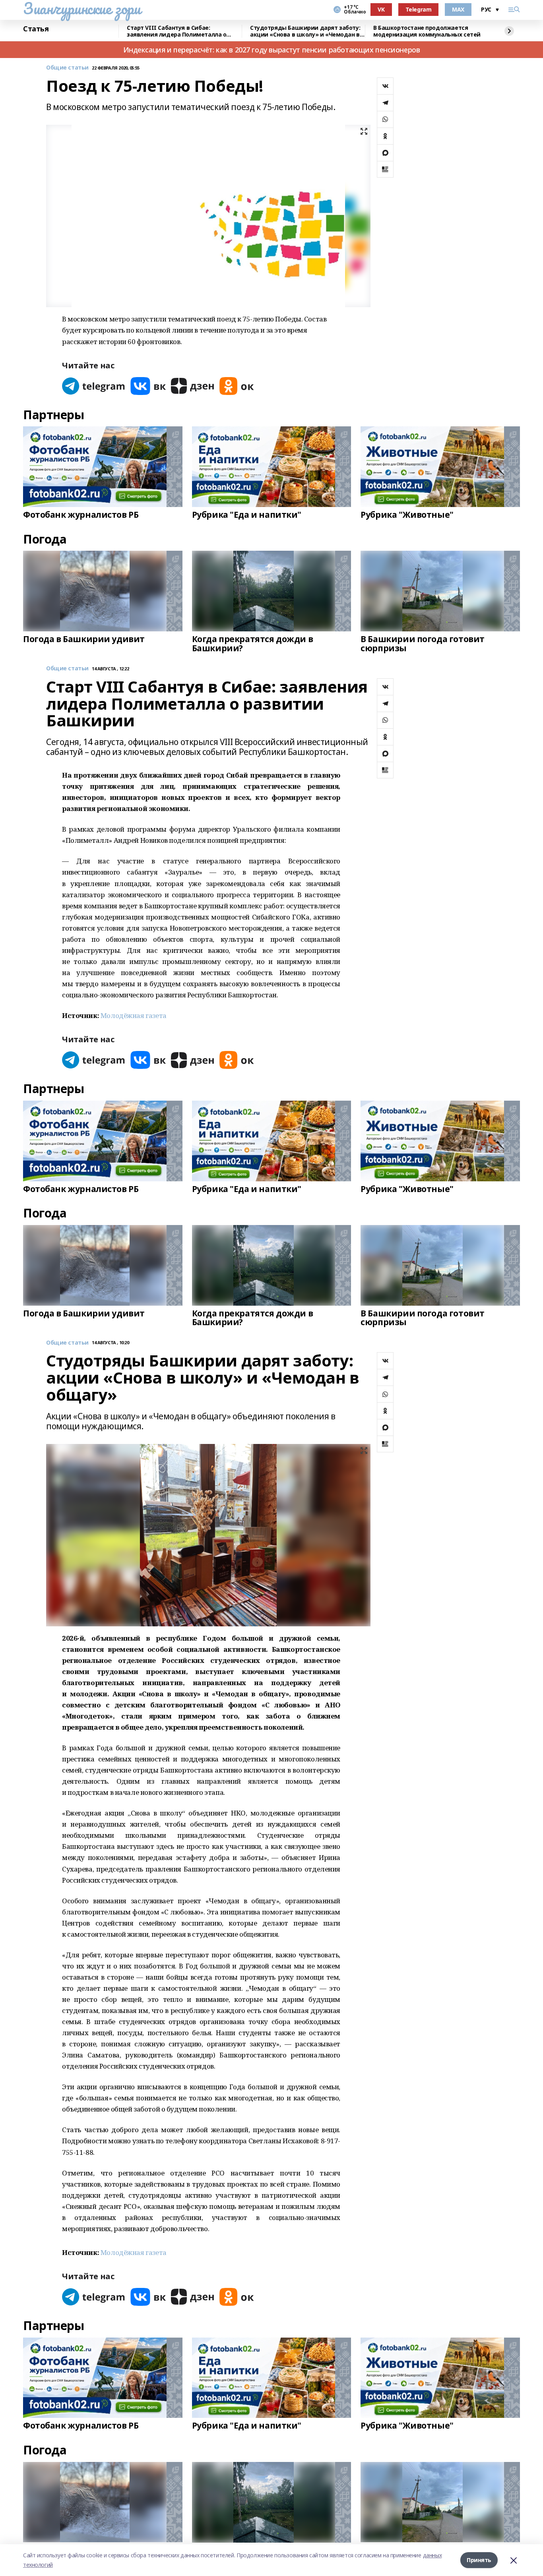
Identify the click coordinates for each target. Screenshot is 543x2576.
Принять (479, 2560)
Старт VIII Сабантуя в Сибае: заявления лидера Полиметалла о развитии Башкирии (176, 31)
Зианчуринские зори (82, 8)
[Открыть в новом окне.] (94, 386)
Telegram (419, 9)
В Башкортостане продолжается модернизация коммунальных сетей (427, 31)
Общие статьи (67, 68)
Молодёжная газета (134, 1015)
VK (381, 9)
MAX (458, 9)
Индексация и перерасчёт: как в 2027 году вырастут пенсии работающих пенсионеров (272, 50)
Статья (36, 29)
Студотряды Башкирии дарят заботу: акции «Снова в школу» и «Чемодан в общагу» (305, 31)
